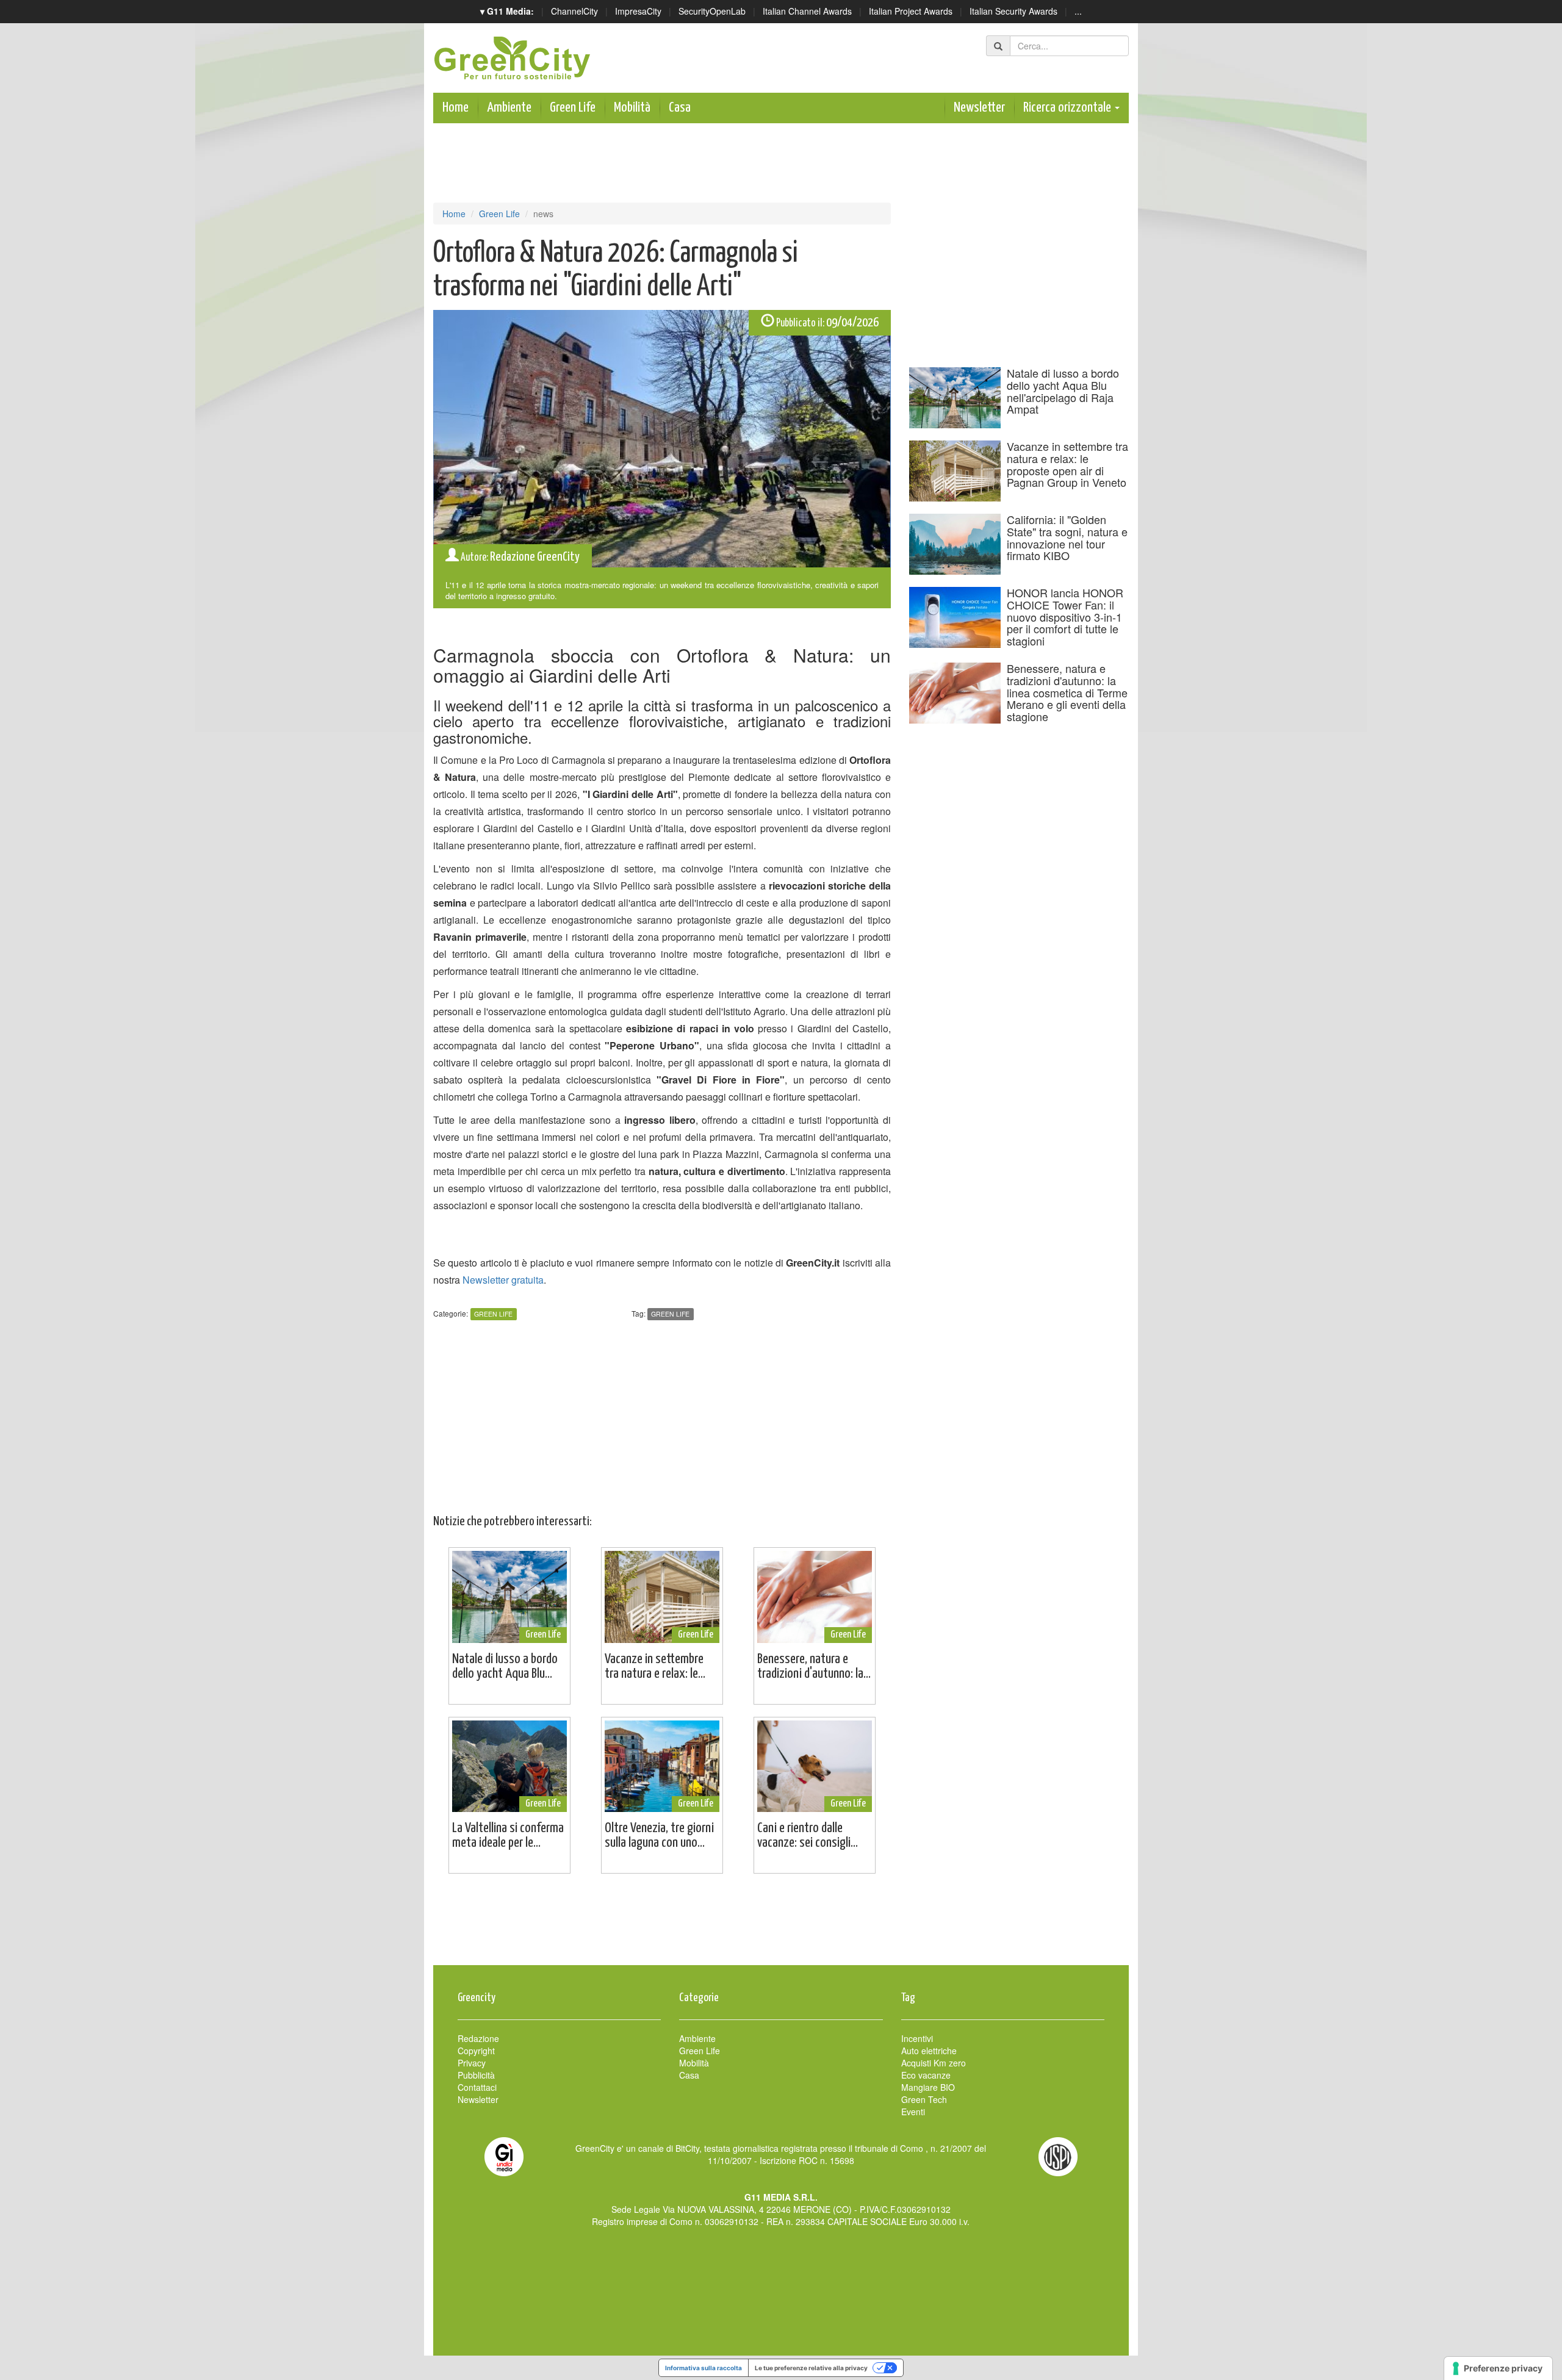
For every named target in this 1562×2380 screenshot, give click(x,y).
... (1078, 11)
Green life (670, 1314)
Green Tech (924, 2099)
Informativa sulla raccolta (704, 2368)
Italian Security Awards (1013, 11)
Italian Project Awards (911, 11)
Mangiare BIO (928, 2087)
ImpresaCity (638, 11)
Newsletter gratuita (503, 1280)
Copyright (476, 2051)
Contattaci (477, 2087)
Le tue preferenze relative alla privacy (811, 2368)
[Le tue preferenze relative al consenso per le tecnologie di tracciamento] (1498, 2368)
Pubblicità (476, 2075)
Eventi (913, 2112)
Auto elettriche (929, 2051)
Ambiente (509, 108)
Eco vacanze (926, 2075)
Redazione (478, 2038)
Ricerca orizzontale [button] (1068, 108)
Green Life (573, 108)
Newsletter (979, 108)
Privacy (472, 2063)
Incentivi (917, 2038)
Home (455, 108)
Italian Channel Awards (807, 11)
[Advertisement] (781, 1925)
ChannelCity (574, 11)
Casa (680, 108)
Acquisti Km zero (934, 2063)
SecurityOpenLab (712, 11)
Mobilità (632, 108)
